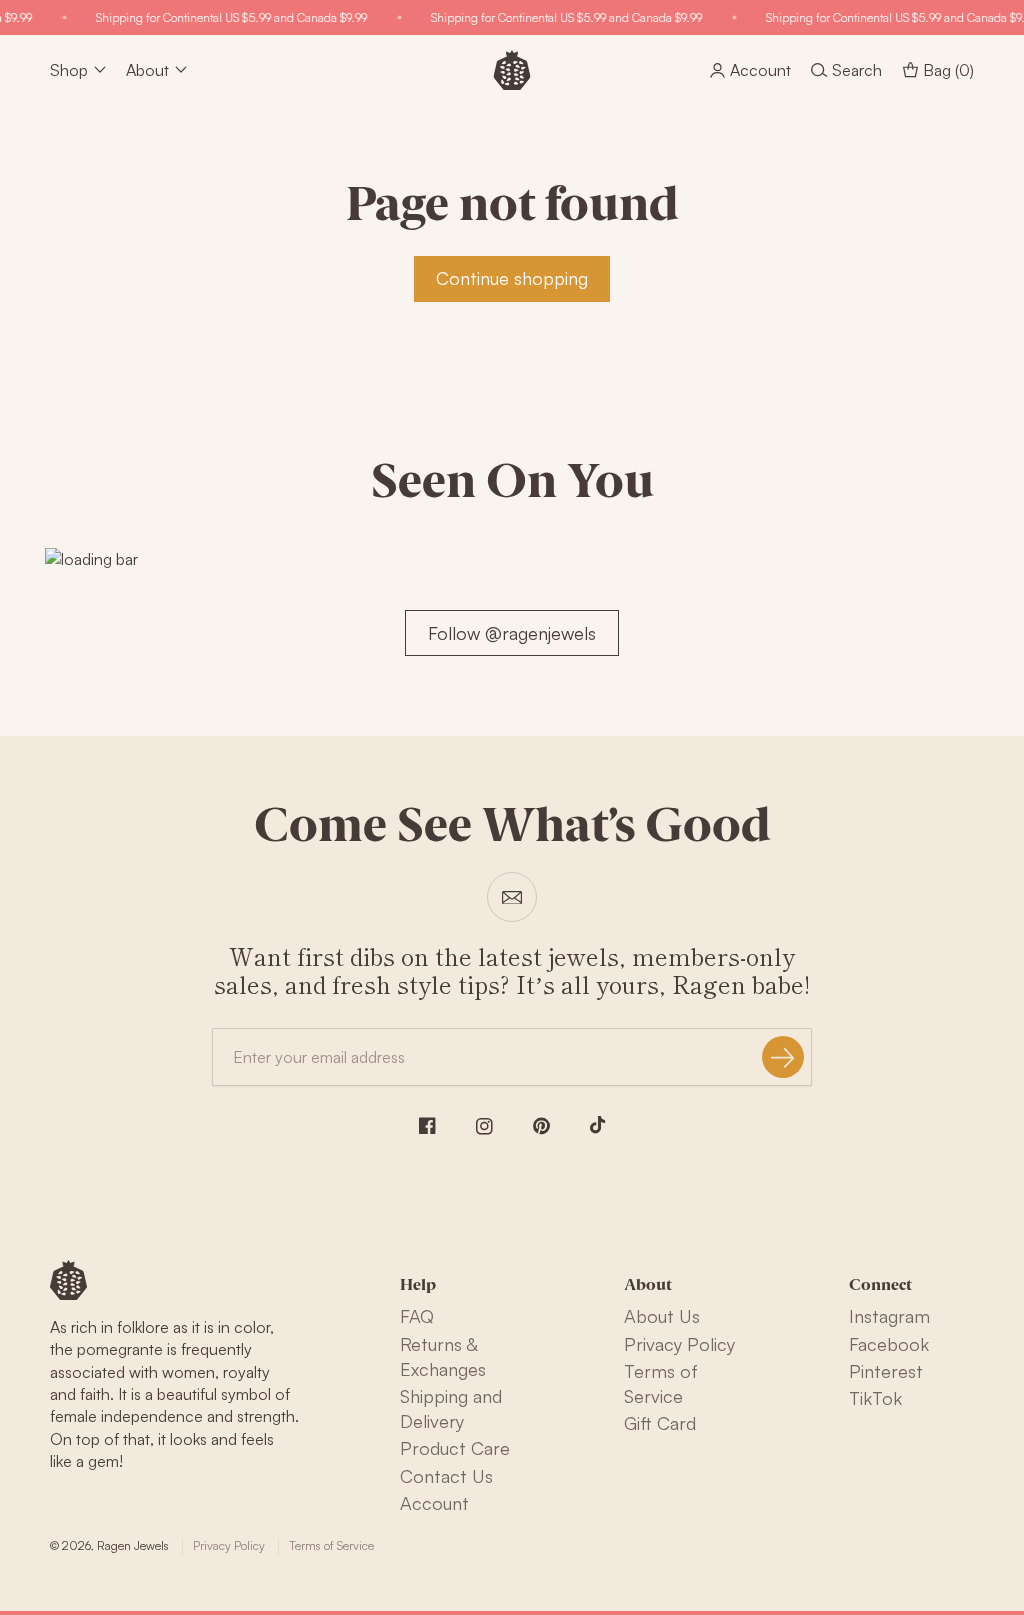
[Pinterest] (541, 1126)
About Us (662, 1316)
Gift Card (660, 1423)
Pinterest (886, 1371)
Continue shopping (512, 278)
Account (434, 1503)
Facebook (889, 1344)
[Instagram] (484, 1126)
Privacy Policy (679, 1344)
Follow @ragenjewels (512, 633)
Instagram (889, 1316)
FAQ (417, 1316)
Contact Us (446, 1476)
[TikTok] (598, 1125)
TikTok (875, 1398)
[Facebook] (427, 1125)
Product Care (455, 1448)
